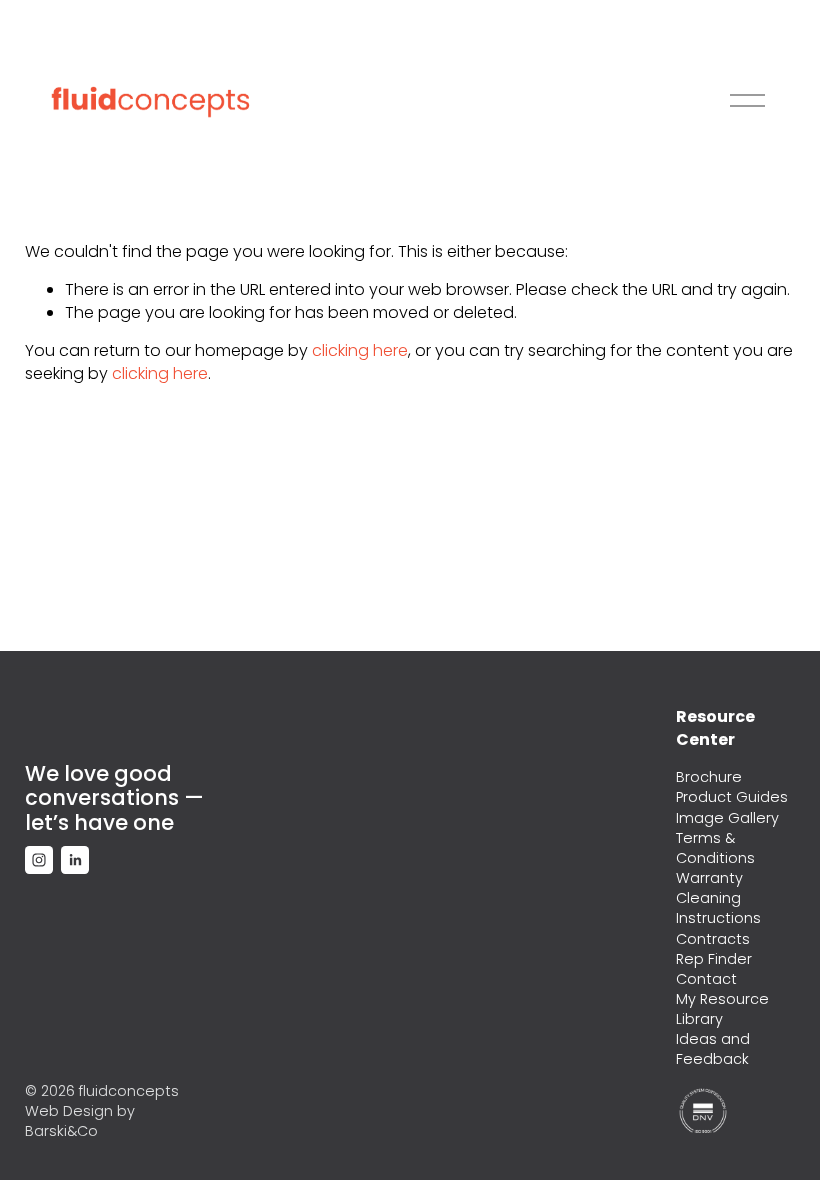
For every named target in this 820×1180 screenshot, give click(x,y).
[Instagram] (39, 860)
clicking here (360, 350)
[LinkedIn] (75, 860)
